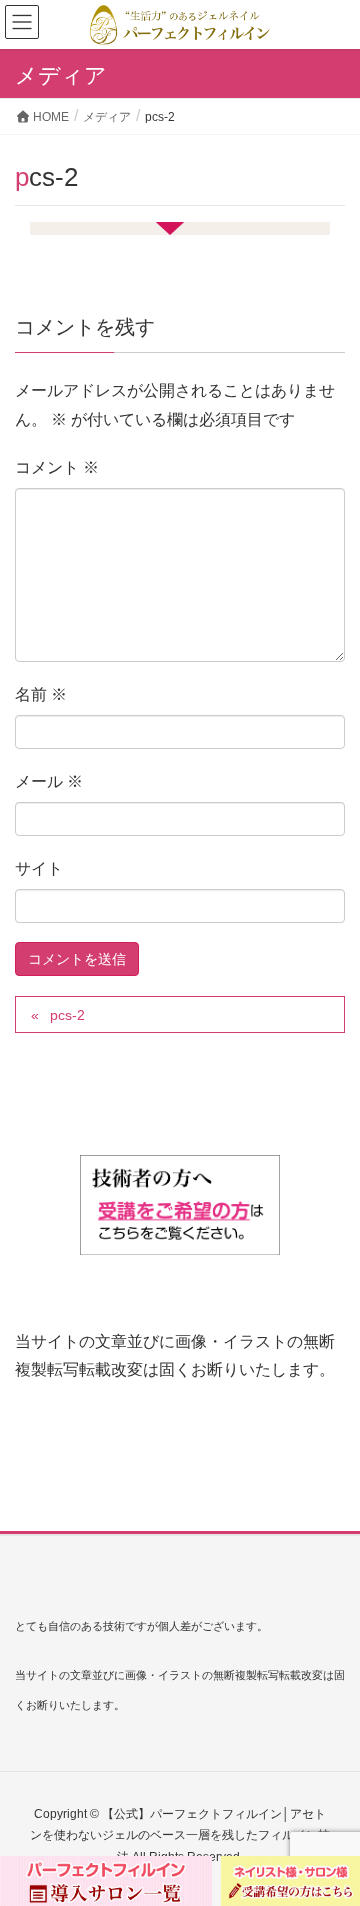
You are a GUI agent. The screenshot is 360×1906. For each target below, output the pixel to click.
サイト (39, 868)
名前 (41, 694)
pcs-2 (67, 1015)
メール (49, 781)
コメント (57, 467)
